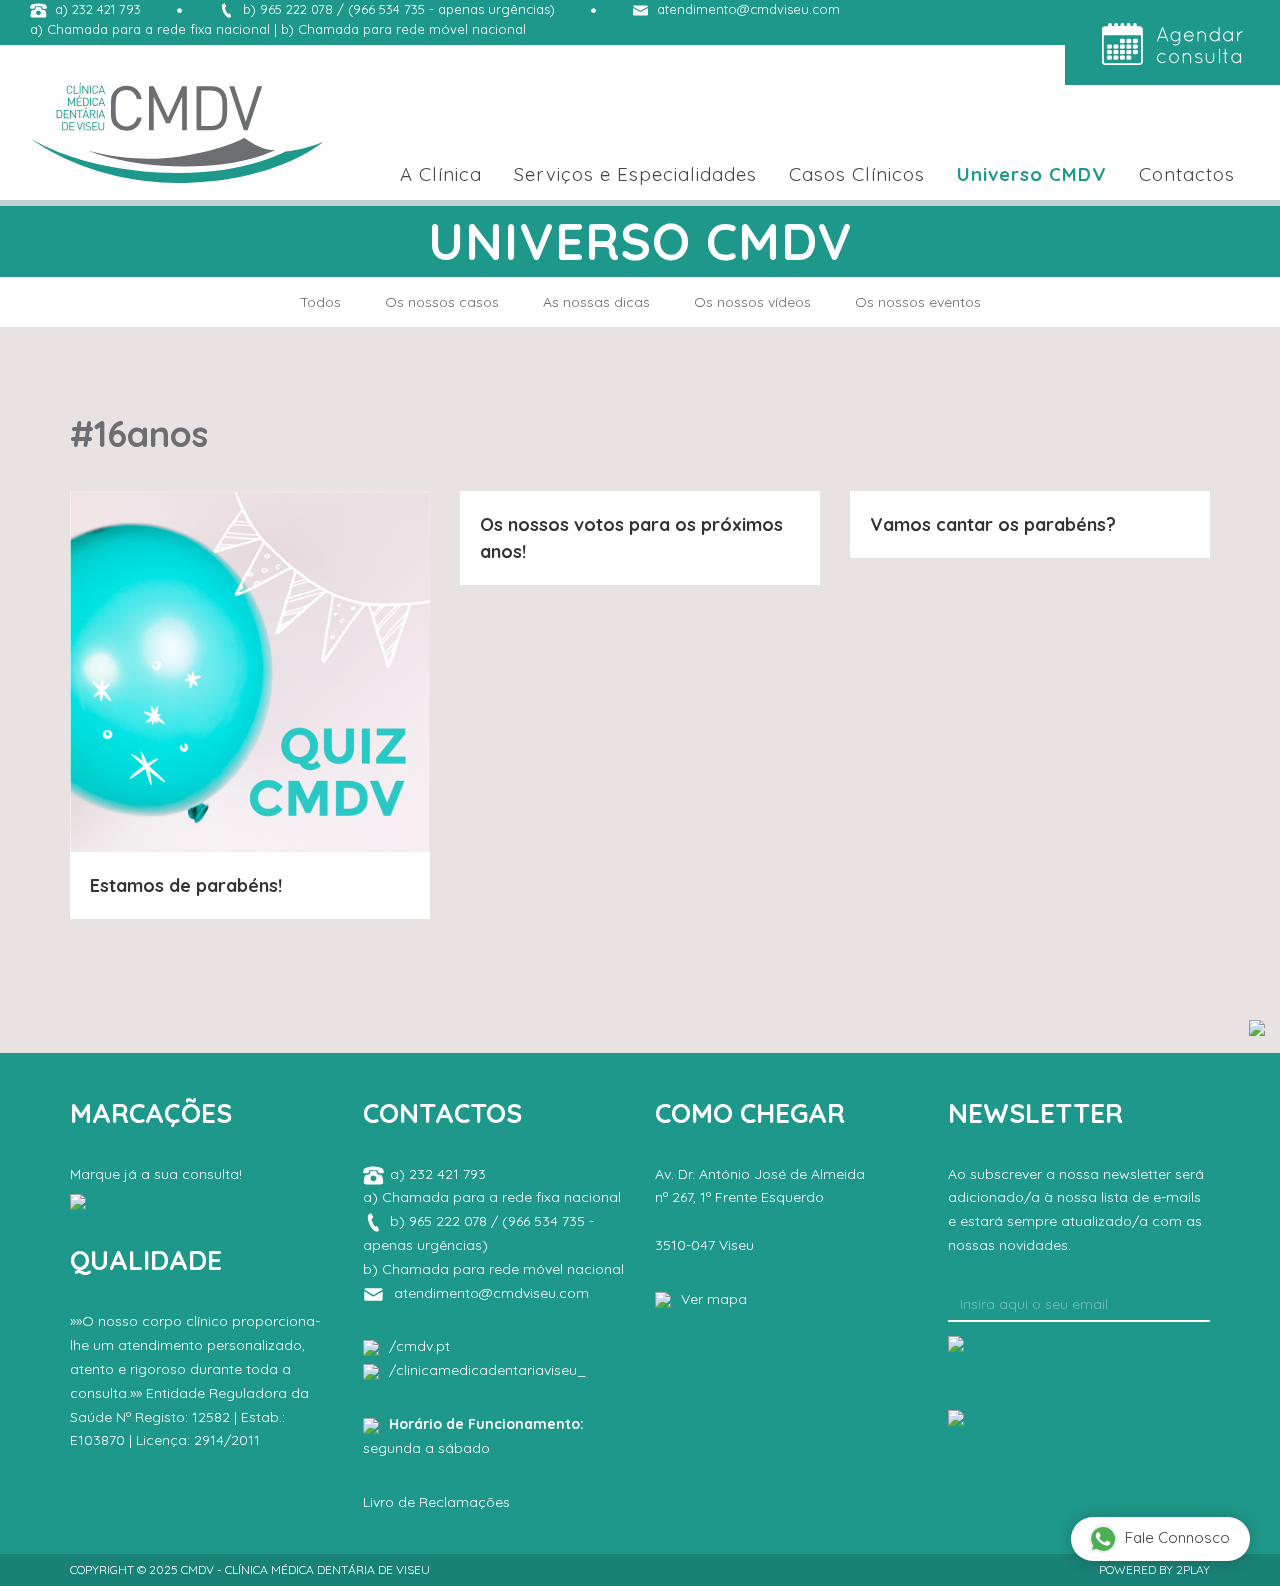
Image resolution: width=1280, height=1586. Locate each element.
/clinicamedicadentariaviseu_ (487, 1370)
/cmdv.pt (419, 1346)
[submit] (956, 1342)
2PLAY (1193, 1569)
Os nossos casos (442, 302)
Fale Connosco (1177, 1537)
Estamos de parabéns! (186, 885)
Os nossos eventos (918, 302)
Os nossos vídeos (752, 302)
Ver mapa (714, 1299)
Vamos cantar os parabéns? (993, 524)
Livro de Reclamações (436, 1502)
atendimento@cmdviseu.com (748, 9)
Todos (320, 302)
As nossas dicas (596, 302)
